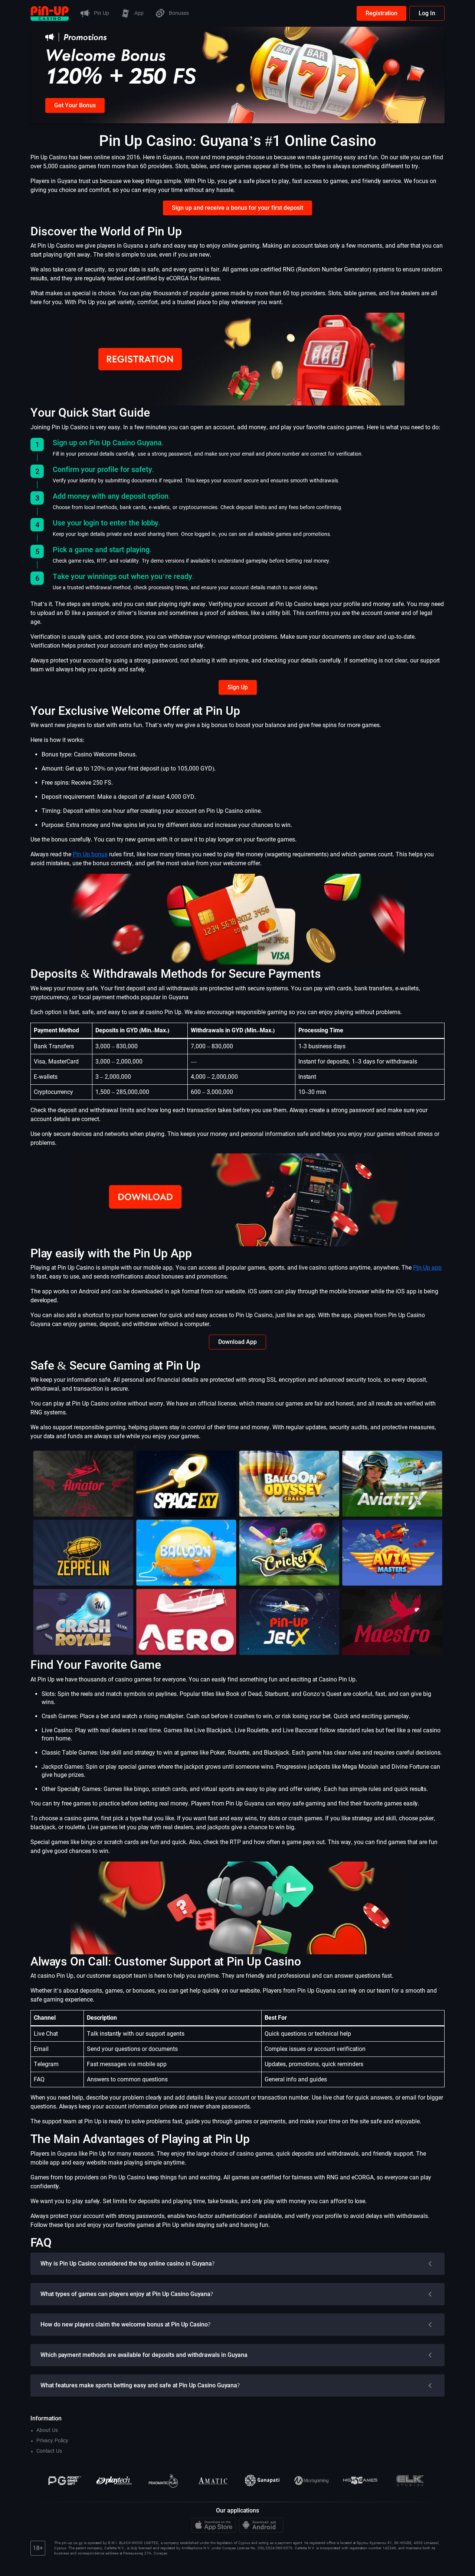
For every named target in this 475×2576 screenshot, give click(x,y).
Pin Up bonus (90, 854)
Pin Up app (427, 1268)
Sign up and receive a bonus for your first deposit (237, 208)
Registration (381, 13)
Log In (427, 13)
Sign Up (238, 687)
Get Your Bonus (75, 105)
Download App (237, 1342)
